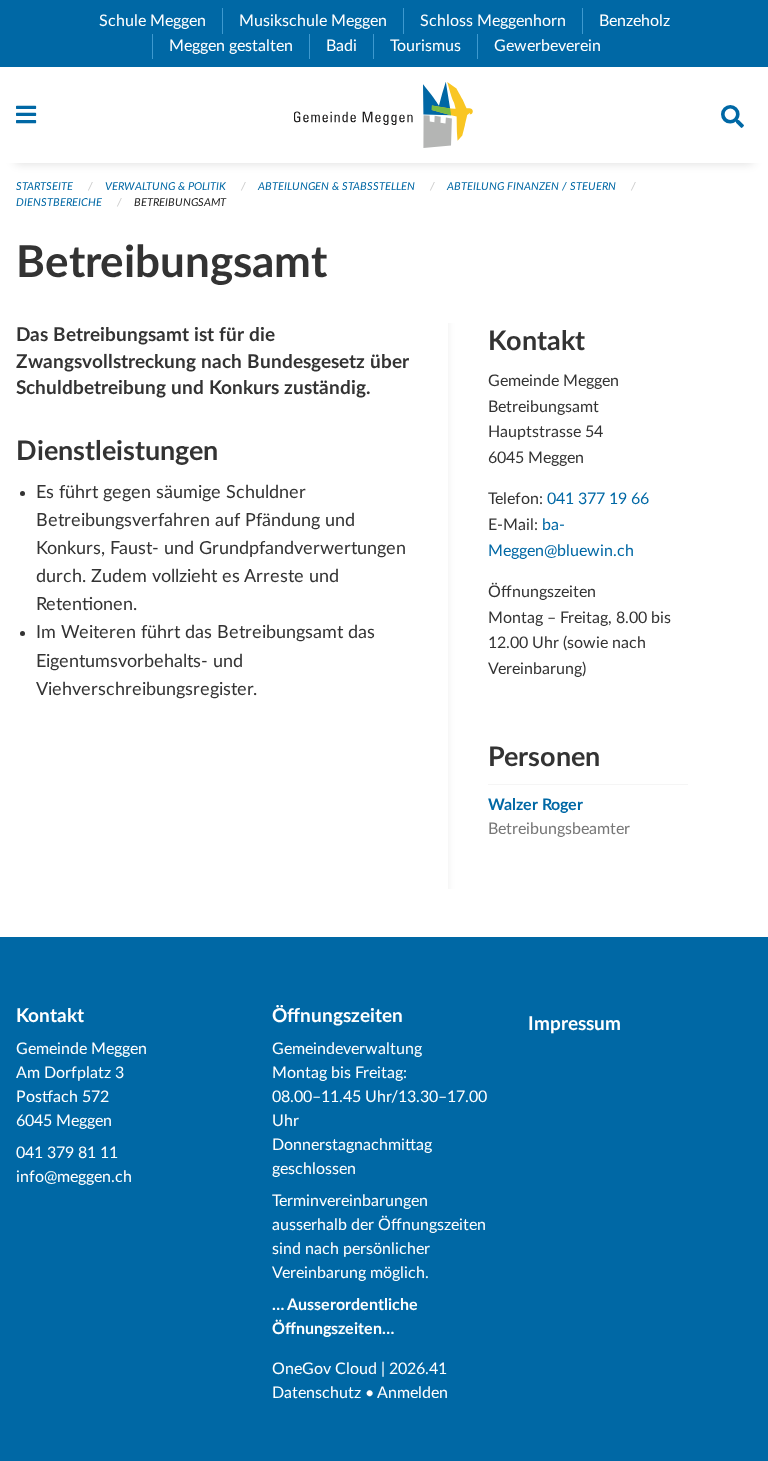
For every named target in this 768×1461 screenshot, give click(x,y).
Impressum (574, 1024)
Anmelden (412, 1393)
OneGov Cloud (324, 1369)
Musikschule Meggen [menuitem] (321, 21)
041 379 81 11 (67, 1153)
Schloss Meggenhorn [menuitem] (501, 21)
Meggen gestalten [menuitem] (239, 46)
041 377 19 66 (598, 499)
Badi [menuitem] (349, 46)
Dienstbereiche (59, 202)
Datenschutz (316, 1393)
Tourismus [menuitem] (433, 46)
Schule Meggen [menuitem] (160, 21)
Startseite (44, 186)
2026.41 (418, 1369)
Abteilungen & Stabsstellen (336, 186)
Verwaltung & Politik (165, 186)
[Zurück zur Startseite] (383, 115)
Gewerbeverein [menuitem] (555, 46)
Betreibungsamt (180, 202)
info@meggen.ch (74, 1177)
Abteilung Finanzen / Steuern (531, 186)
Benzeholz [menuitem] (642, 21)
